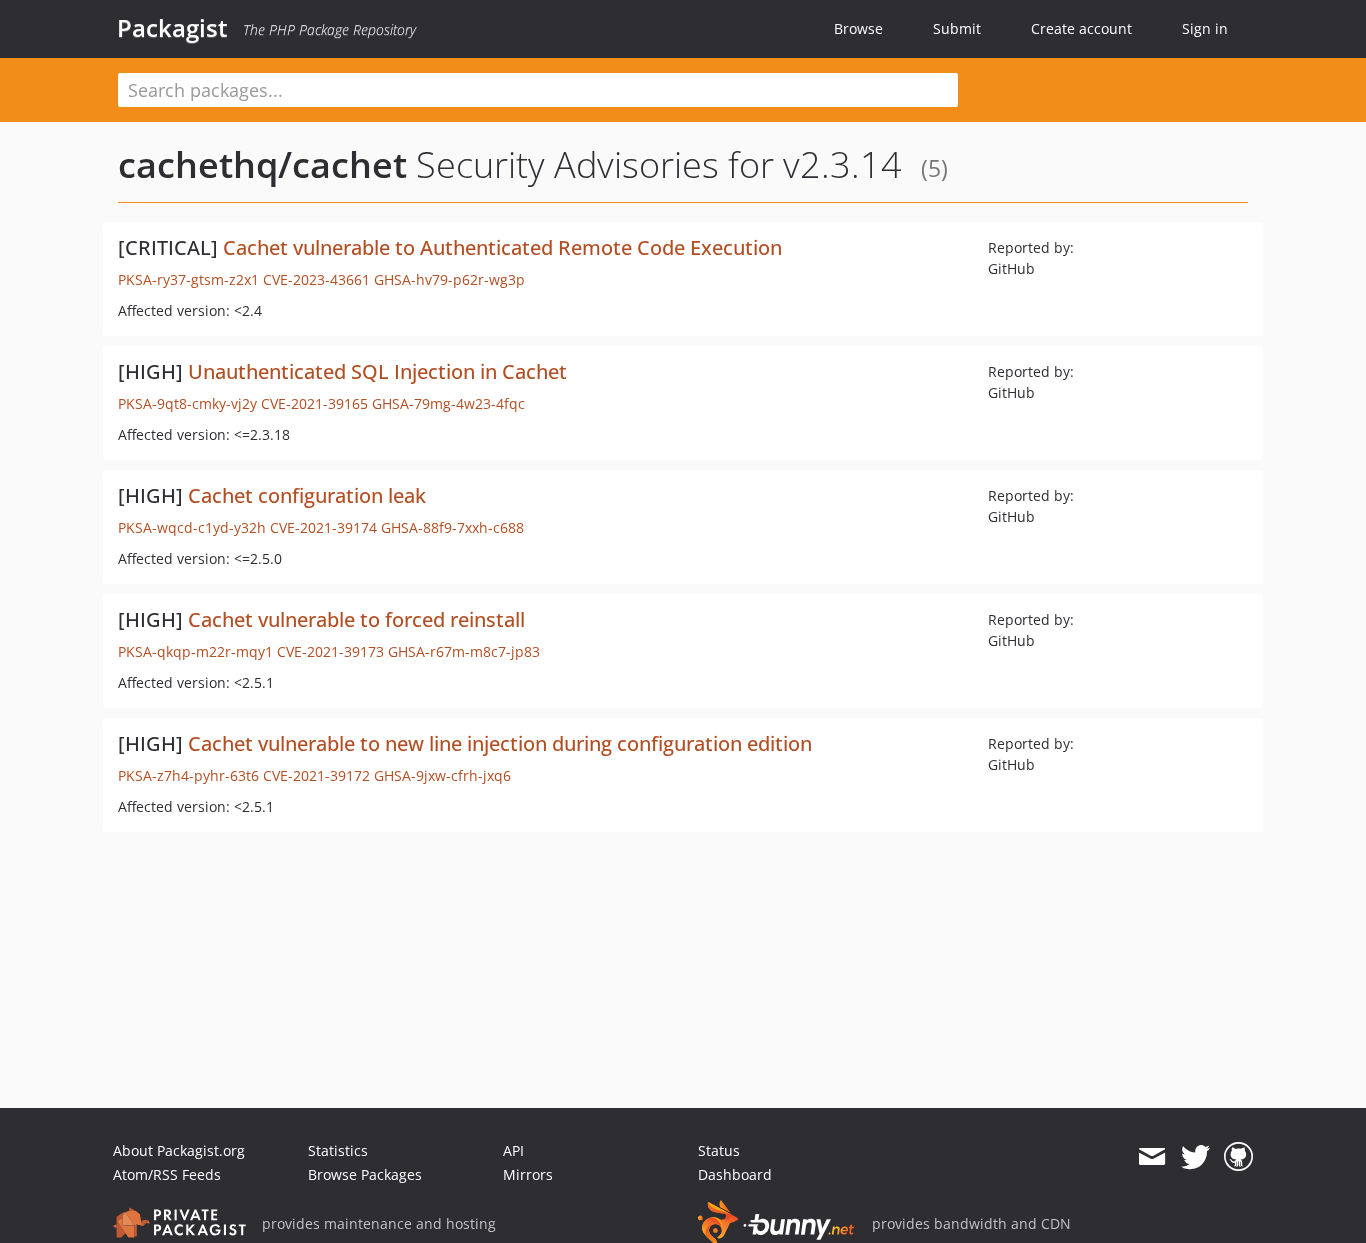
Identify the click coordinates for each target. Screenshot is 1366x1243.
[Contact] (1151, 1157)
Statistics (338, 1150)
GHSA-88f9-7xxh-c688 (452, 527)
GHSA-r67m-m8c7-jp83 (464, 651)
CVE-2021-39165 (314, 403)
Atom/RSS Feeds (167, 1174)
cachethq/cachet (262, 164)
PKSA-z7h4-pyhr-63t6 (188, 775)
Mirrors (528, 1174)
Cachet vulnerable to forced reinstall (356, 619)
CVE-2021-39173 (330, 651)
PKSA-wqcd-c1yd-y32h (192, 527)
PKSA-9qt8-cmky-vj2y (187, 403)
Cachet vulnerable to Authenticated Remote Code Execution (502, 247)
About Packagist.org (179, 1150)
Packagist (172, 28)
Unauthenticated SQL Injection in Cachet (377, 371)
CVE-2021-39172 (316, 775)
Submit (957, 28)
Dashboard (735, 1174)
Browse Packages (365, 1174)
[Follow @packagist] (1195, 1157)
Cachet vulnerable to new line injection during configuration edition (500, 743)
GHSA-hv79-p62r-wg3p (449, 279)
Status (719, 1150)
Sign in (1205, 28)
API (513, 1150)
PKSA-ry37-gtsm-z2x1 (188, 279)
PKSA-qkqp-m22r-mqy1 (195, 651)
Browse (858, 28)
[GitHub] (1238, 1157)
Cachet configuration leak (307, 495)
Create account (1081, 28)
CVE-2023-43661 (316, 279)
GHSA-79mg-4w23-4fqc (448, 403)
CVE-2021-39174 (323, 527)
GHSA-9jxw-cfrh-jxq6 (442, 775)
